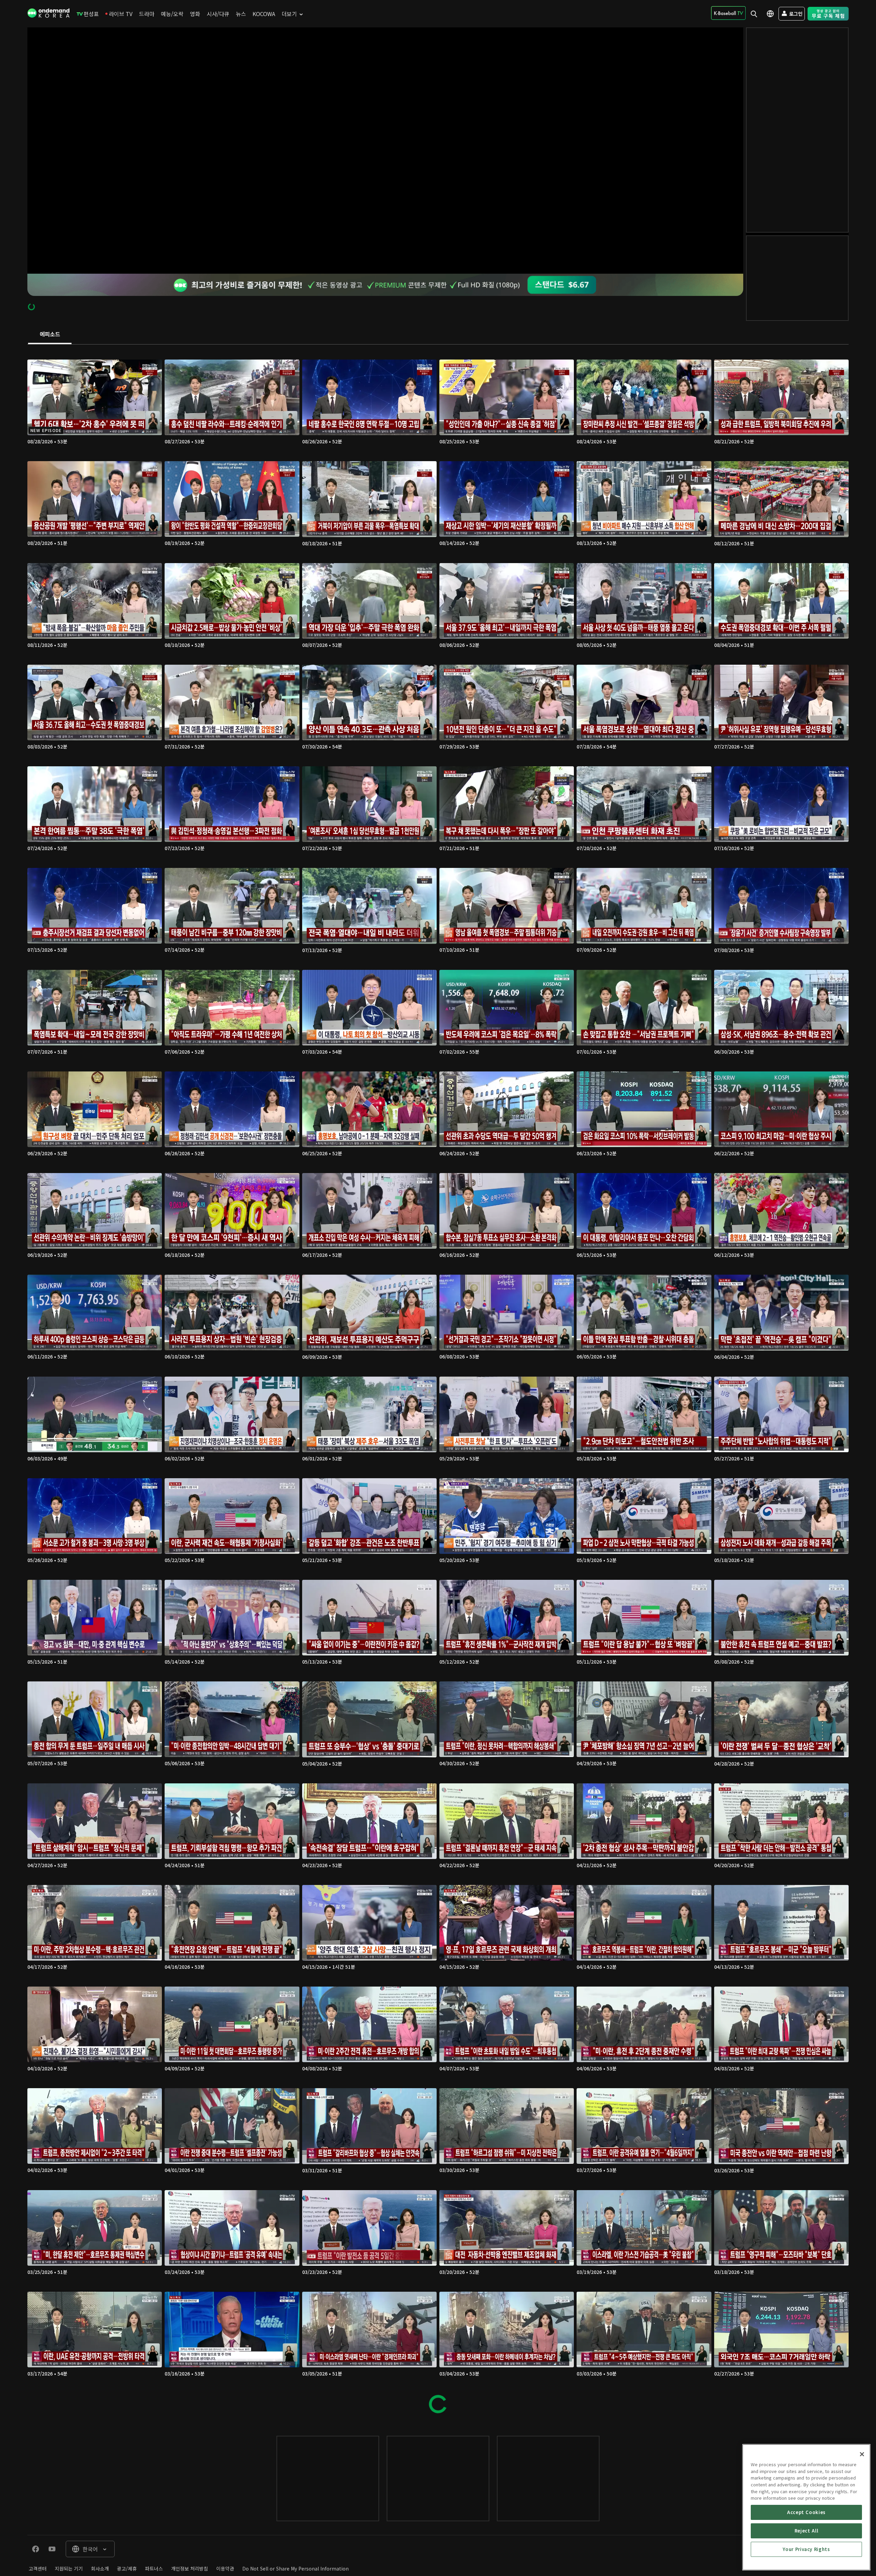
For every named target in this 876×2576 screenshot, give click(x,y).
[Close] (862, 2454)
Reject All (807, 2531)
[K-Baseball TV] (728, 13)
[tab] (50, 335)
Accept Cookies (806, 2512)
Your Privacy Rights (806, 2549)
